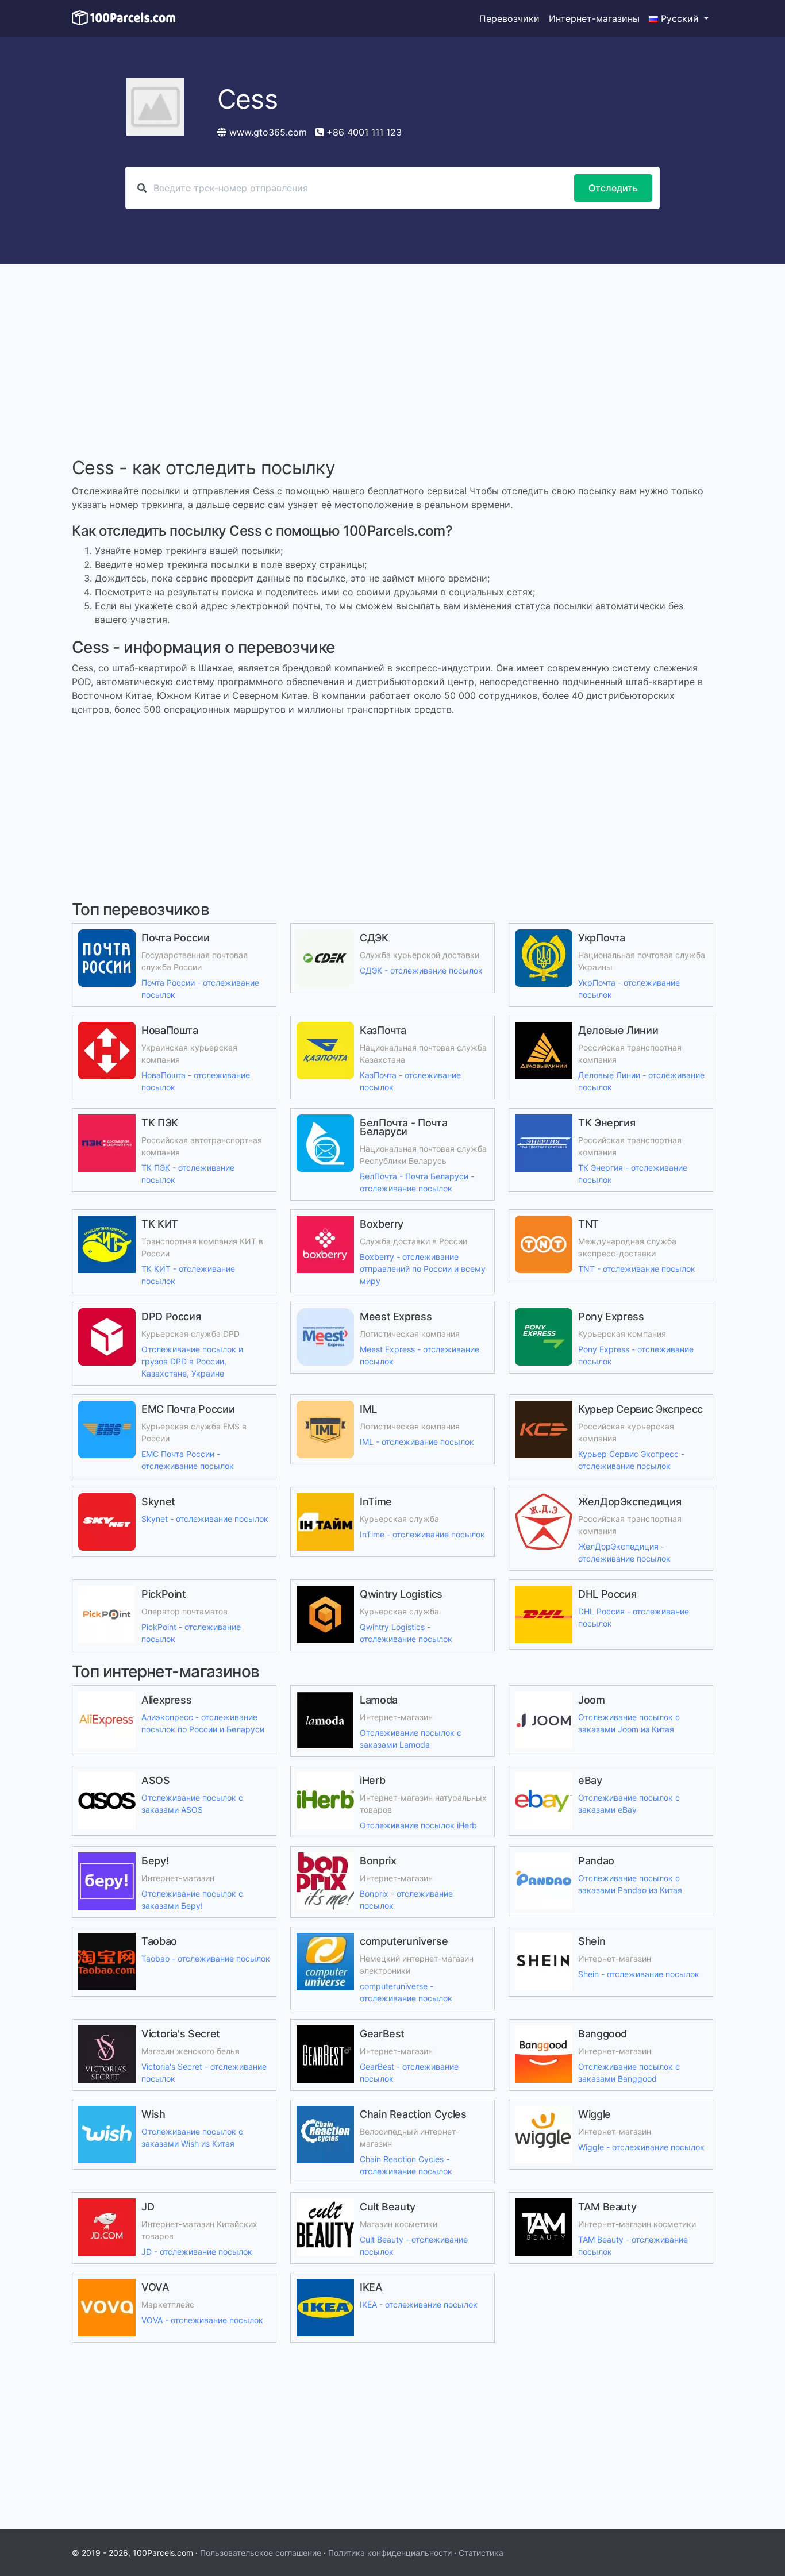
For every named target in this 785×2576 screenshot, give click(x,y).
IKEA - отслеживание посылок (419, 2304)
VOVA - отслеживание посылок (202, 2320)
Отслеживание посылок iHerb (418, 1825)
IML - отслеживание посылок (417, 1442)
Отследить (613, 188)
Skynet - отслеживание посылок (205, 1519)
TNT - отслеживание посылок (637, 1269)
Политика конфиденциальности (390, 2553)
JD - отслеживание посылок (197, 2252)
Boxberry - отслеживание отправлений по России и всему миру (423, 1269)
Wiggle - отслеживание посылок (641, 2147)
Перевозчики (509, 18)
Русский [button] (680, 18)
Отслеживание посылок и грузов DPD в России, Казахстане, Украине (192, 1361)
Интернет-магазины (594, 18)
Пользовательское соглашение (261, 2553)
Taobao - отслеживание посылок (206, 1958)
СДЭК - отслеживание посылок (421, 970)
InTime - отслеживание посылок (422, 1534)
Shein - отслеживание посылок (639, 1974)
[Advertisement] (392, 362)
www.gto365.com (268, 132)
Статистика (481, 2553)
